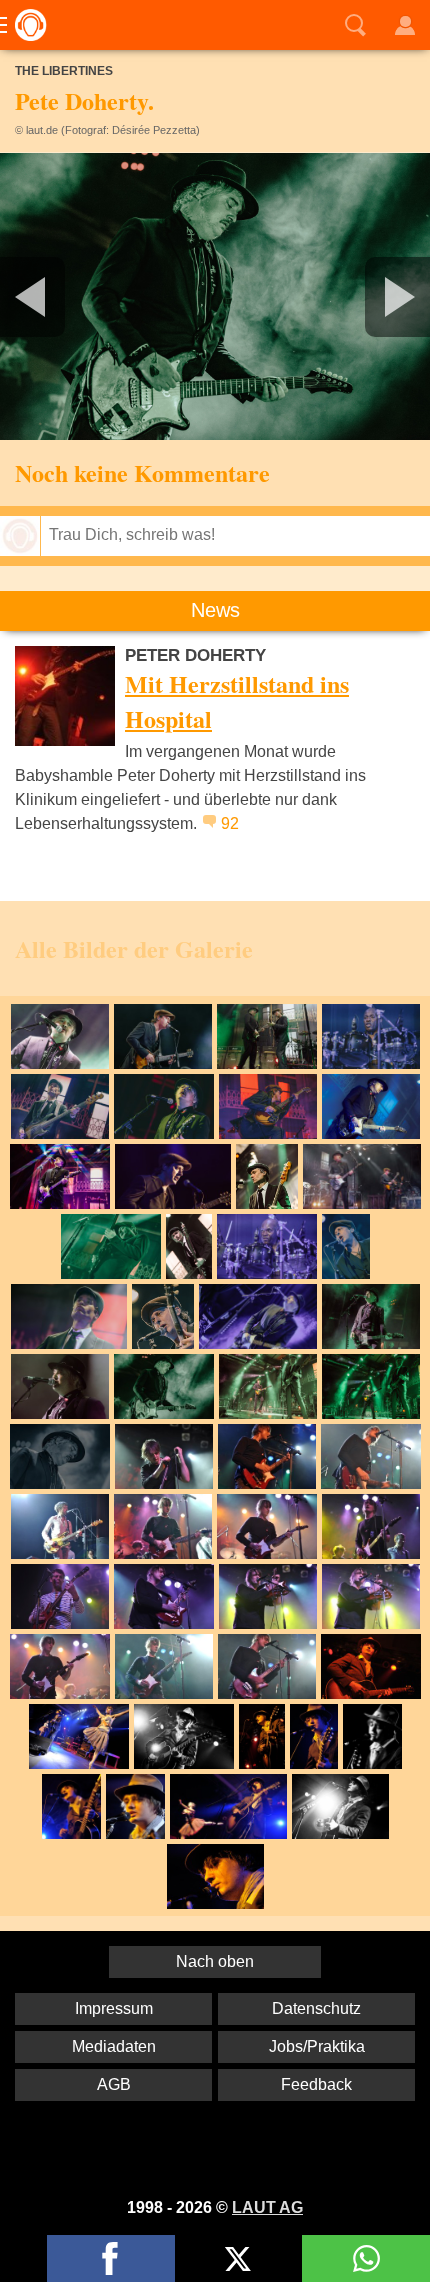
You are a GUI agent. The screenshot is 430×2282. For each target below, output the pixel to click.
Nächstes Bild (215, 296)
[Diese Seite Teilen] (111, 2258)
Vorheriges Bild (71, 296)
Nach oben (215, 1961)
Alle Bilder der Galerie (134, 948)
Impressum (114, 2008)
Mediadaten (114, 2046)
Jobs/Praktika (317, 2046)
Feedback (316, 2084)
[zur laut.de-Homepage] (25, 25)
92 (230, 823)
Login (405, 25)
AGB (114, 2084)
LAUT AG (267, 2207)
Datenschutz (316, 2008)
